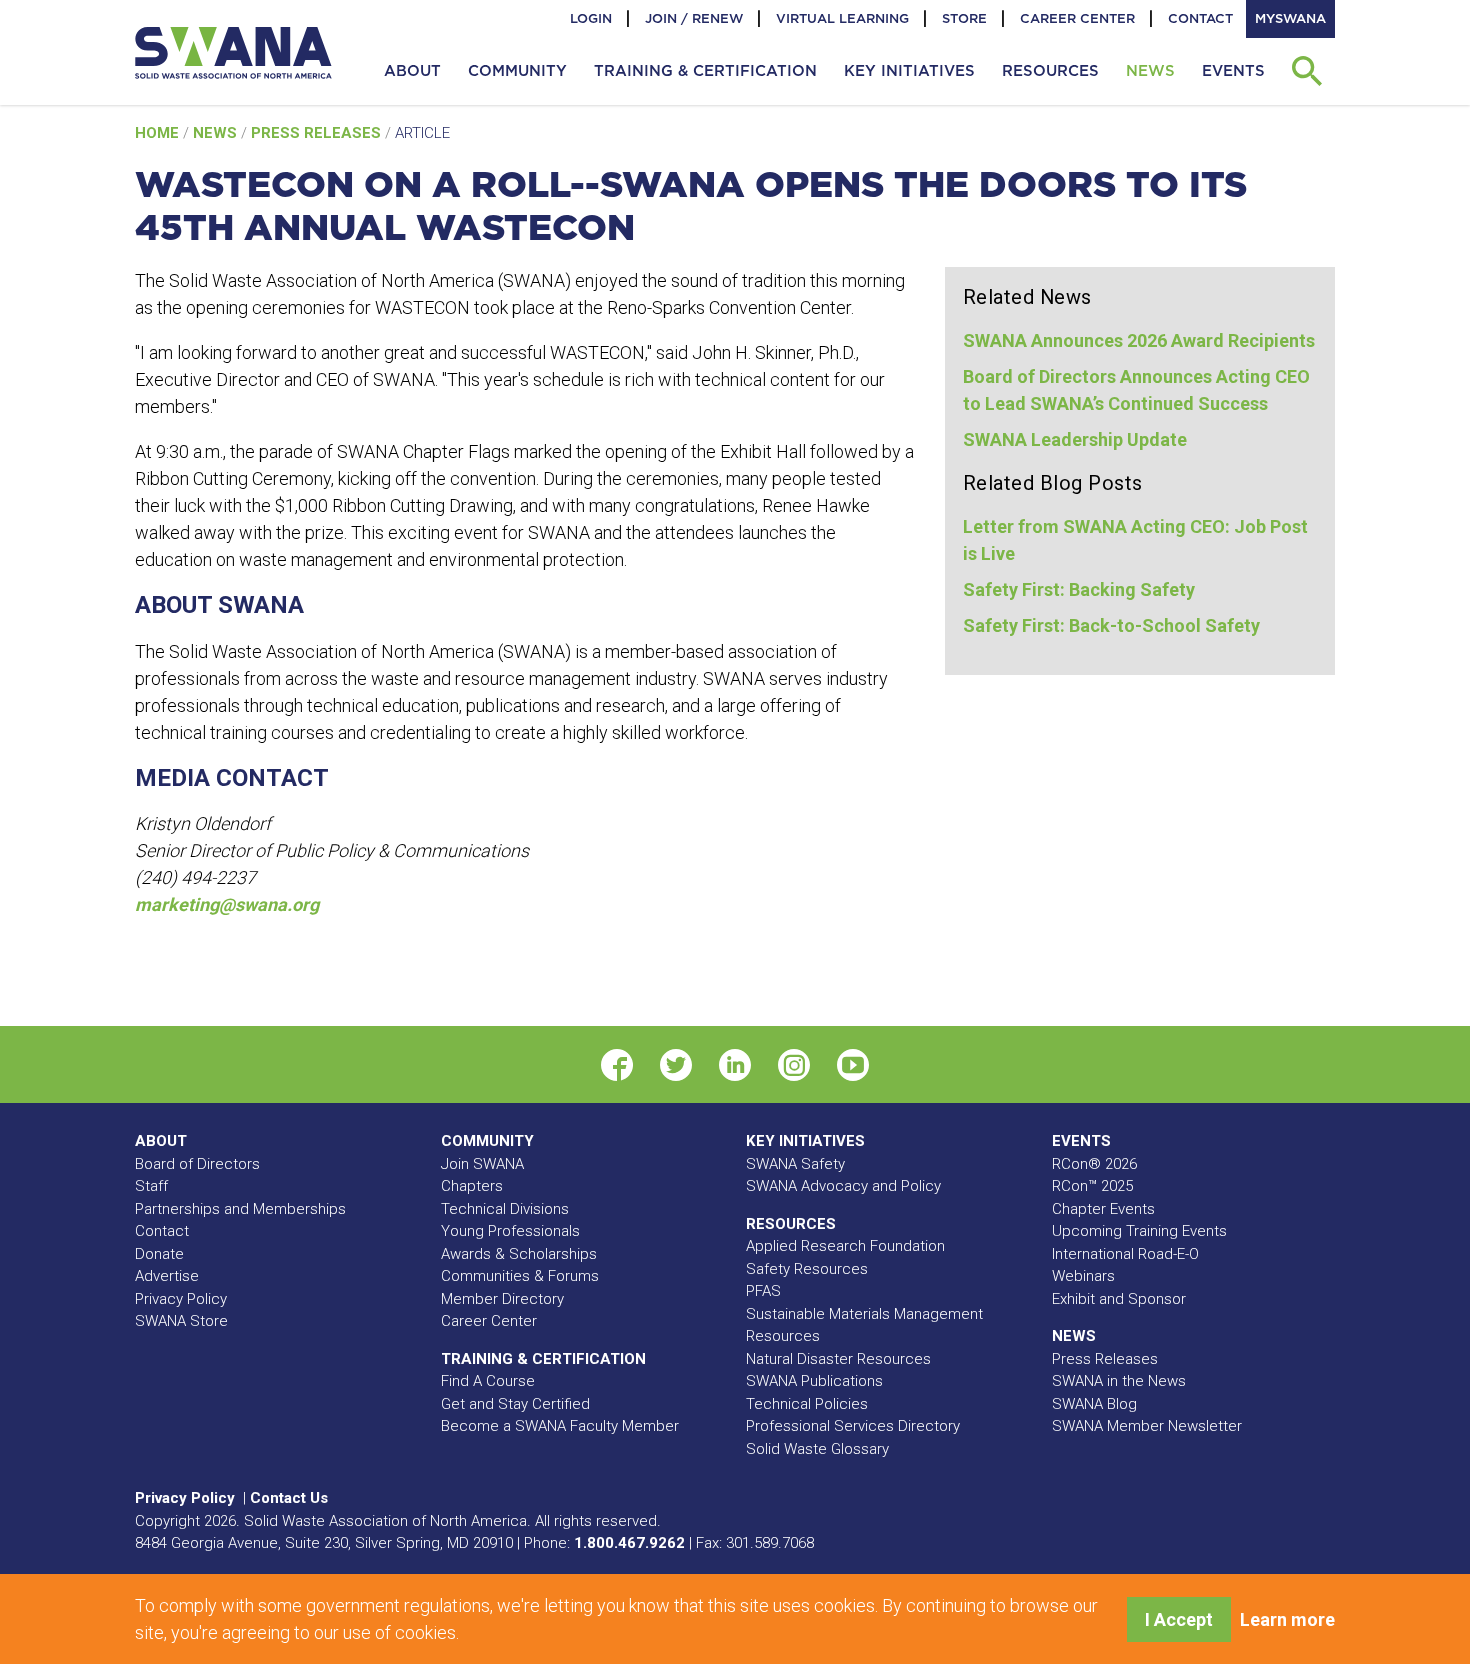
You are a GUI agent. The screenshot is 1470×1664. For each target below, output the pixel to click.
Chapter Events (1103, 1209)
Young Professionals (510, 1231)
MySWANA (1290, 18)
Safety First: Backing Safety (1079, 589)
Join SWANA (482, 1164)
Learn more (1287, 1619)
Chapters (472, 1186)
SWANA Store (181, 1321)
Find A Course (488, 1381)
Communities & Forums (520, 1276)
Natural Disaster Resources (838, 1359)
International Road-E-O (1125, 1254)
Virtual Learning (842, 18)
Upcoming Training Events (1139, 1231)
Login (591, 18)
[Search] (1306, 71)
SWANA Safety (795, 1164)
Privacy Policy (181, 1299)
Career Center (1077, 18)
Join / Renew (694, 18)
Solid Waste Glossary (817, 1449)
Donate (159, 1254)
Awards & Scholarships (519, 1254)
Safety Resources (807, 1269)
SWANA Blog (1094, 1404)
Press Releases (318, 133)
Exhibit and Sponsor (1119, 1299)
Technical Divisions (505, 1209)
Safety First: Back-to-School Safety (1111, 625)
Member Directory (502, 1299)
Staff (151, 1186)
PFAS (763, 1291)
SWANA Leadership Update (1075, 439)
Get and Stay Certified (515, 1404)
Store (964, 18)
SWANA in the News (1119, 1381)
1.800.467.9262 (629, 1543)
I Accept (1179, 1619)
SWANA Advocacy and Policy (843, 1186)
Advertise (167, 1276)
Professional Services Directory (853, 1426)
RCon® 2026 (1094, 1164)
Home (159, 133)
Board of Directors (197, 1164)
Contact (1200, 18)
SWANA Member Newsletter (1147, 1426)
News (217, 133)
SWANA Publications (814, 1381)
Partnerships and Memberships (240, 1209)
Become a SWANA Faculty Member (560, 1426)
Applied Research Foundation (845, 1246)
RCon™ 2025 (1092, 1186)
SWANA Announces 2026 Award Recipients (1139, 340)
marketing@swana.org (227, 904)
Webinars (1083, 1276)
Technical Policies (807, 1404)
